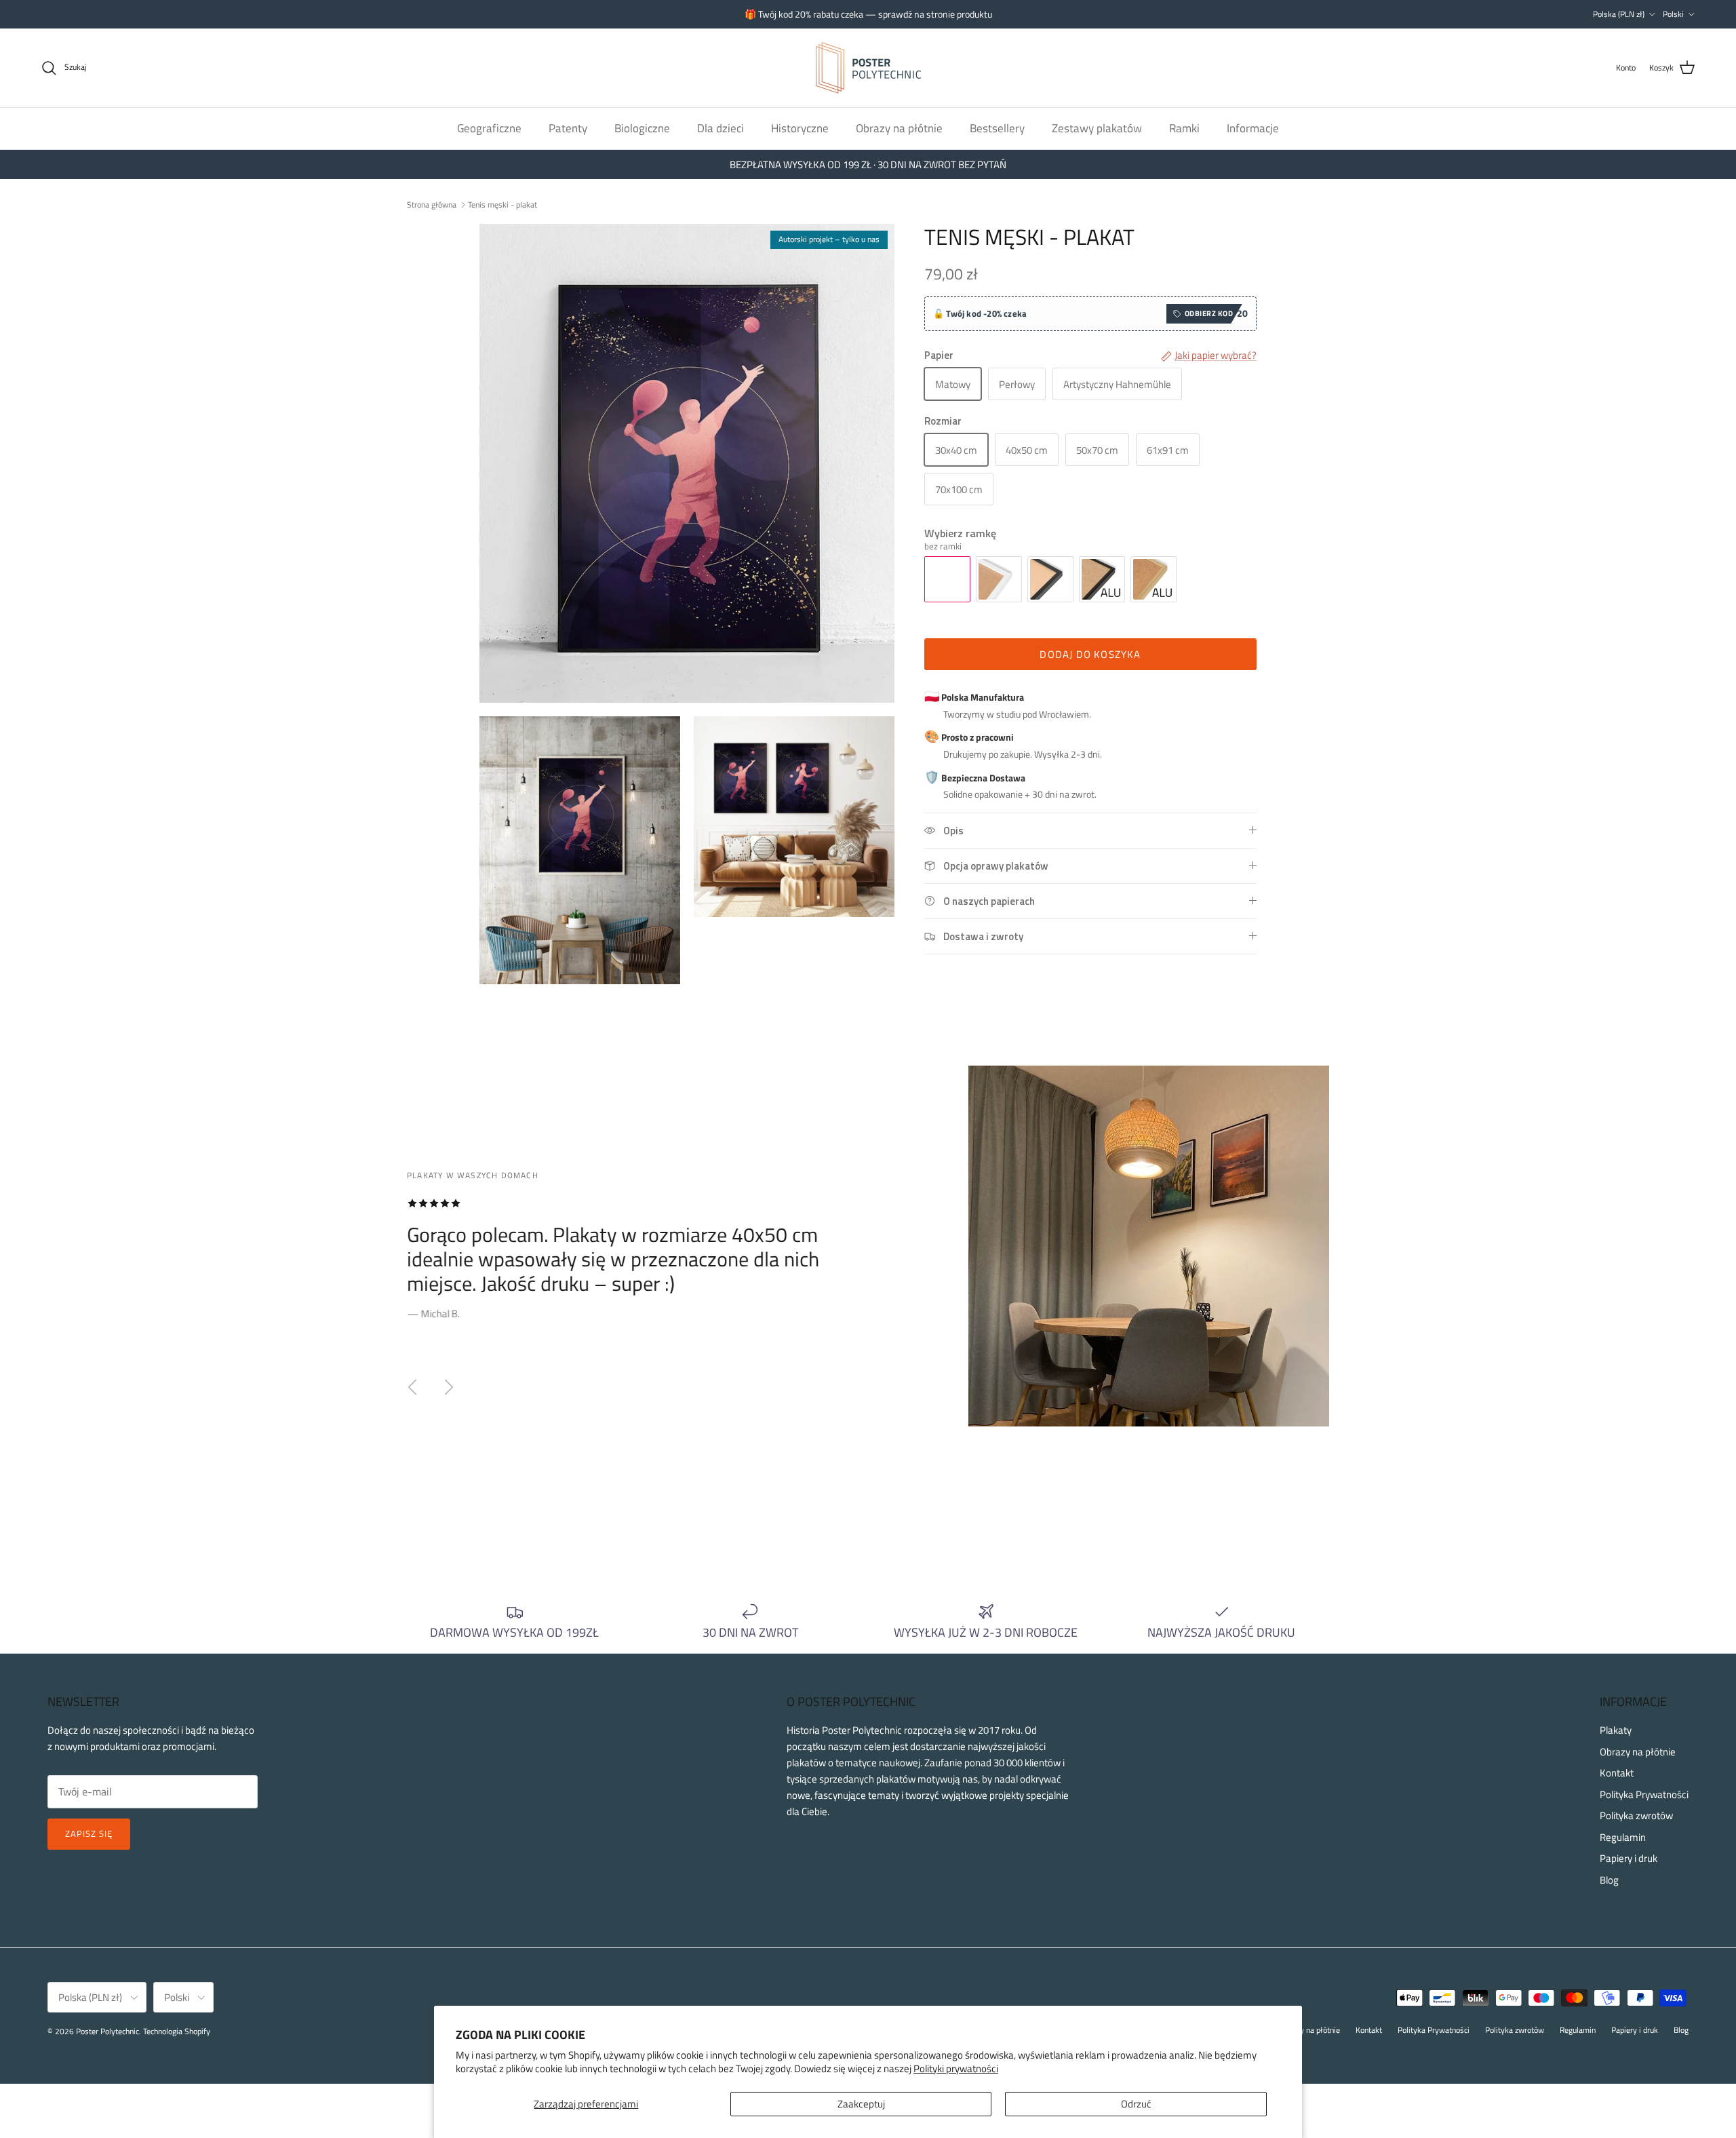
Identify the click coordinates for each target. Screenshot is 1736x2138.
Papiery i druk (1629, 1858)
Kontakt (1617, 1773)
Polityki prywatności (956, 2068)
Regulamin (1623, 1837)
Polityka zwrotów (1636, 1815)
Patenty (568, 128)
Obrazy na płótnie (899, 128)
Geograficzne (489, 128)
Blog (1609, 1880)
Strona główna (432, 204)
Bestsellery (997, 128)
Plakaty (1616, 1730)
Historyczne (800, 128)
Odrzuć (1136, 2104)
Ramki (1184, 128)
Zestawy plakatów (1097, 128)
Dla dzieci (721, 128)
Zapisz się (89, 1833)
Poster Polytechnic (107, 2031)
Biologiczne (642, 128)
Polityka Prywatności (1644, 1794)
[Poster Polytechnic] (868, 68)
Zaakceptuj (861, 2104)
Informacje (1253, 128)
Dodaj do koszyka (1090, 654)
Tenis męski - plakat (502, 204)
